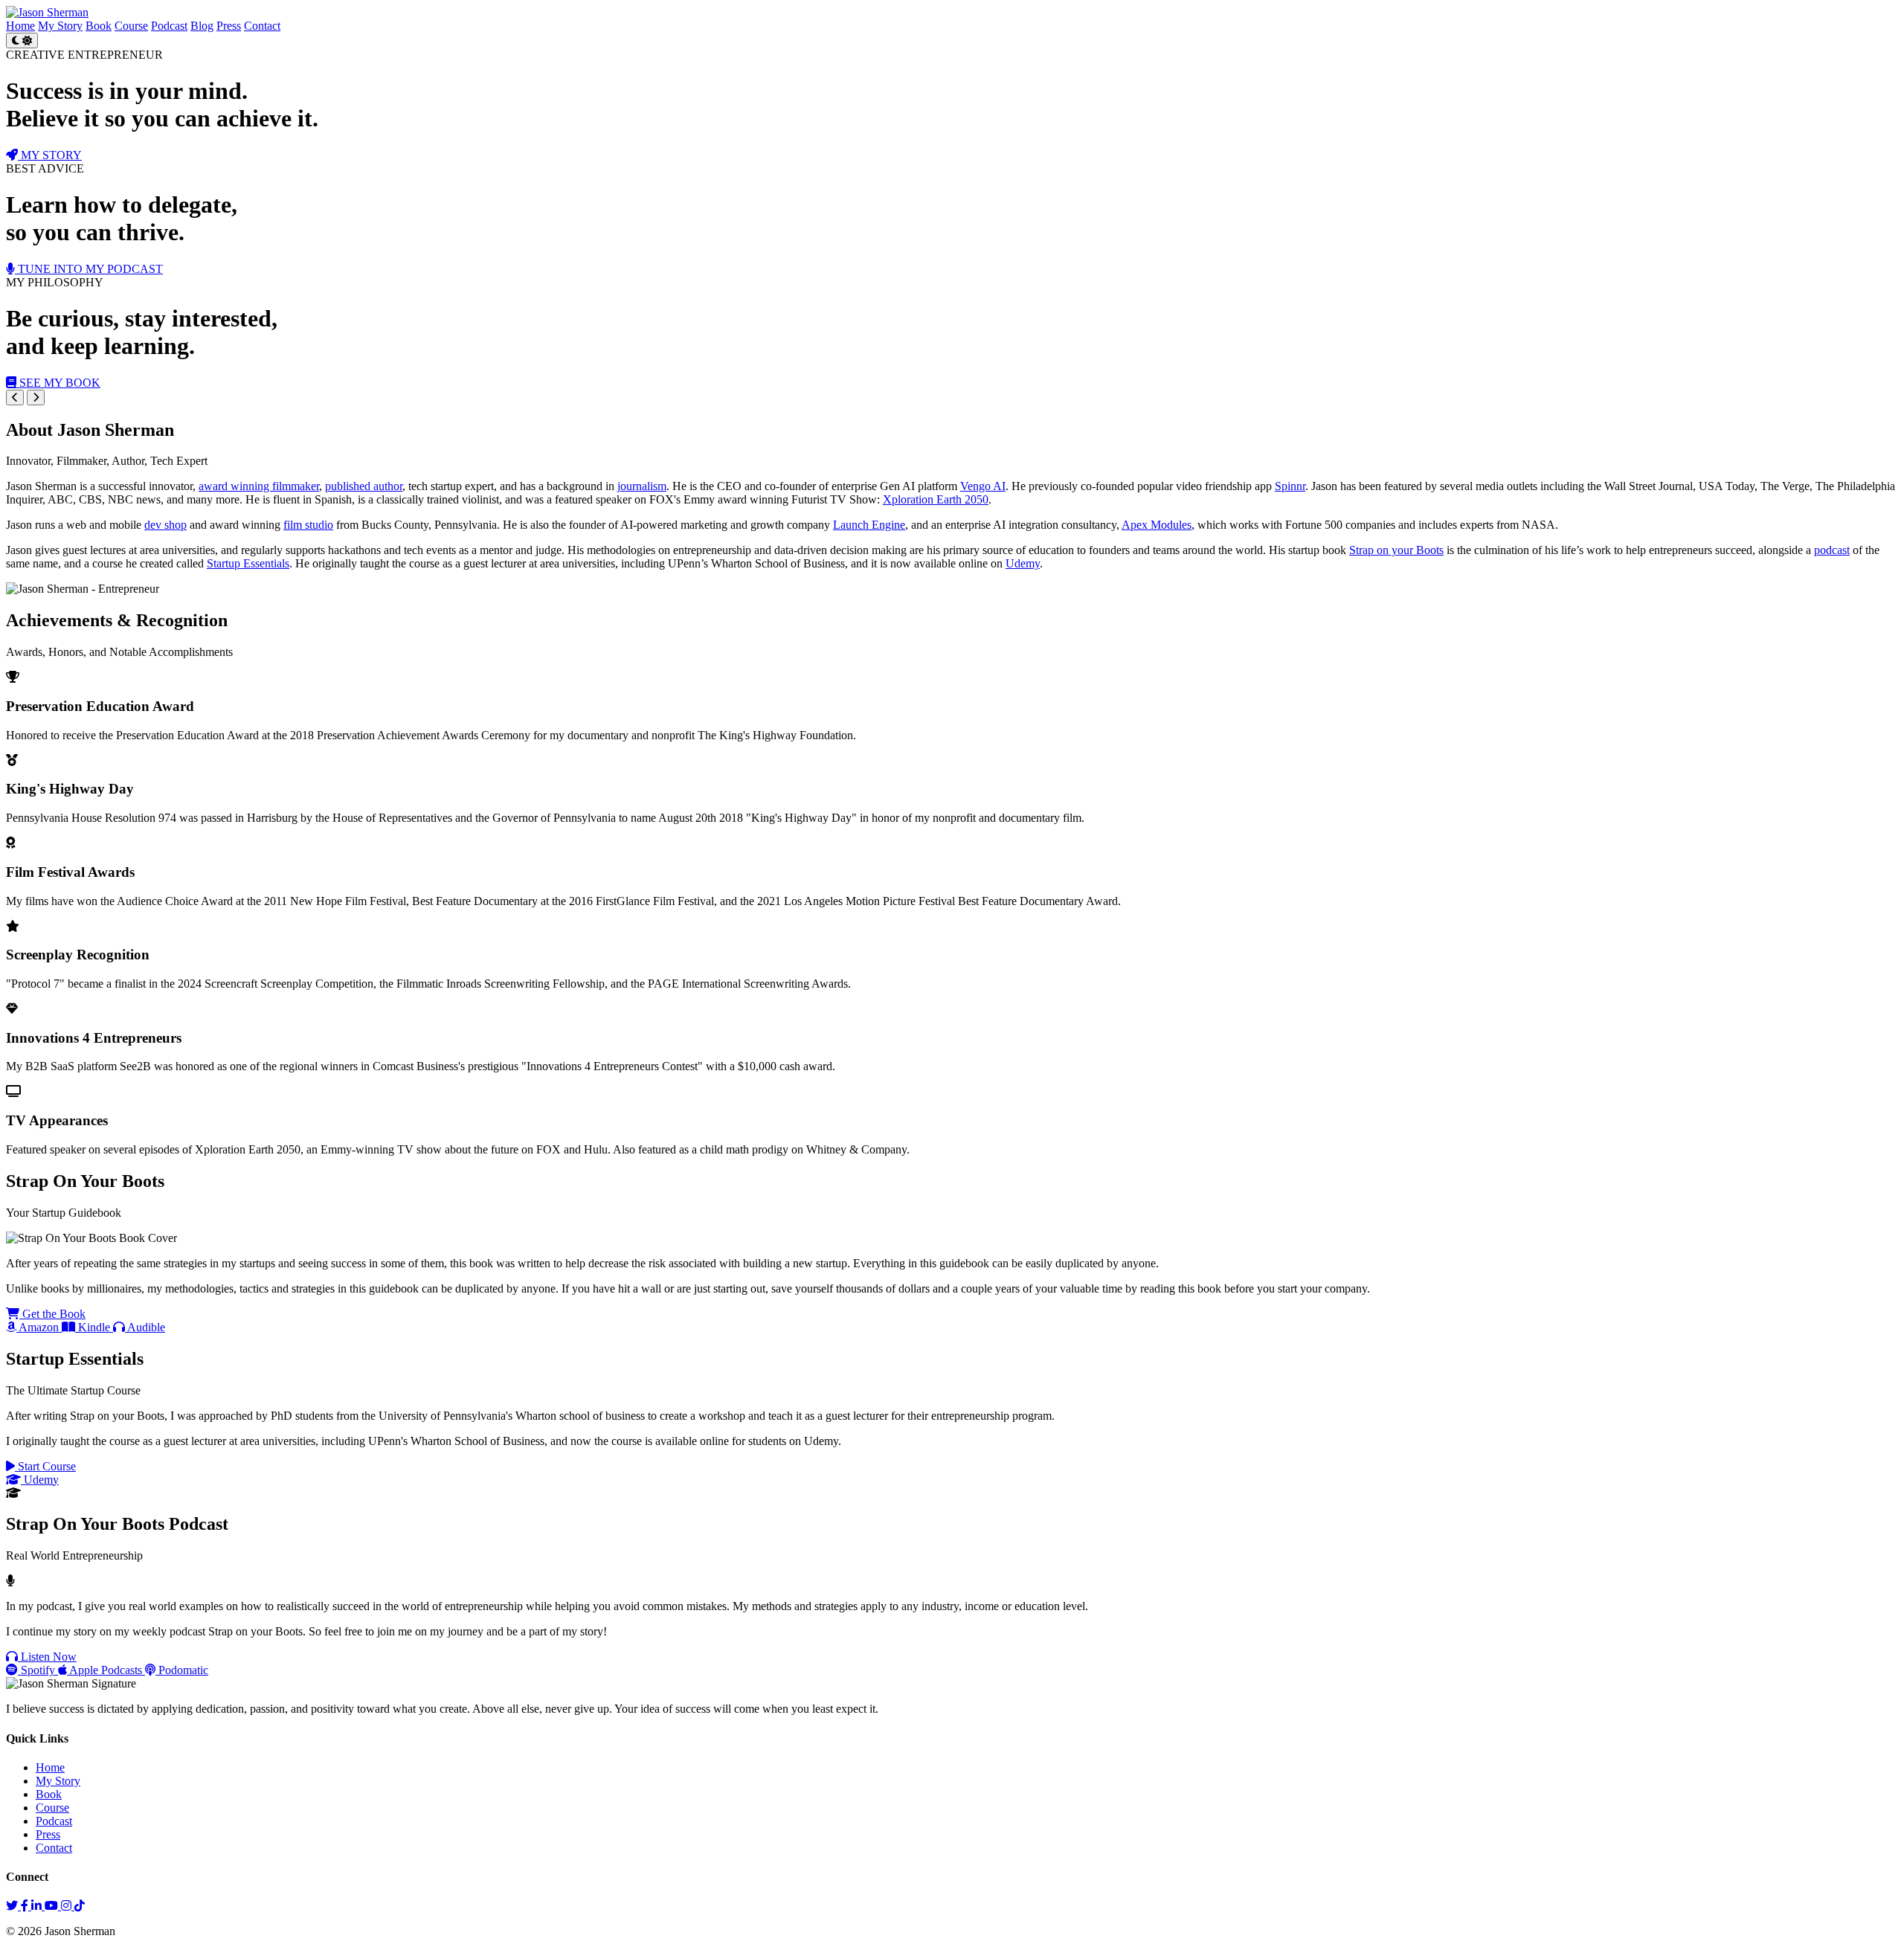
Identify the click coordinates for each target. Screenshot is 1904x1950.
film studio (308, 525)
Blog (202, 26)
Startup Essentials (248, 563)
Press (229, 26)
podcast (1832, 550)
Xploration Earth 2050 (936, 499)
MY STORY (50, 155)
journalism (642, 486)
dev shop (165, 525)
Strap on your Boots (1396, 550)
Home (20, 26)
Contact (262, 26)
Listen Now (47, 1657)
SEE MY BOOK (58, 383)
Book (99, 26)
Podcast (169, 26)
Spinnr (1290, 486)
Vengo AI (983, 486)
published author (364, 486)
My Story (60, 26)
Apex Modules (1157, 525)
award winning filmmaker (259, 486)
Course (131, 26)
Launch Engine (869, 525)
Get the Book (52, 1314)
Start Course (45, 1466)
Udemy (1023, 563)
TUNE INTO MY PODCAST (89, 269)
